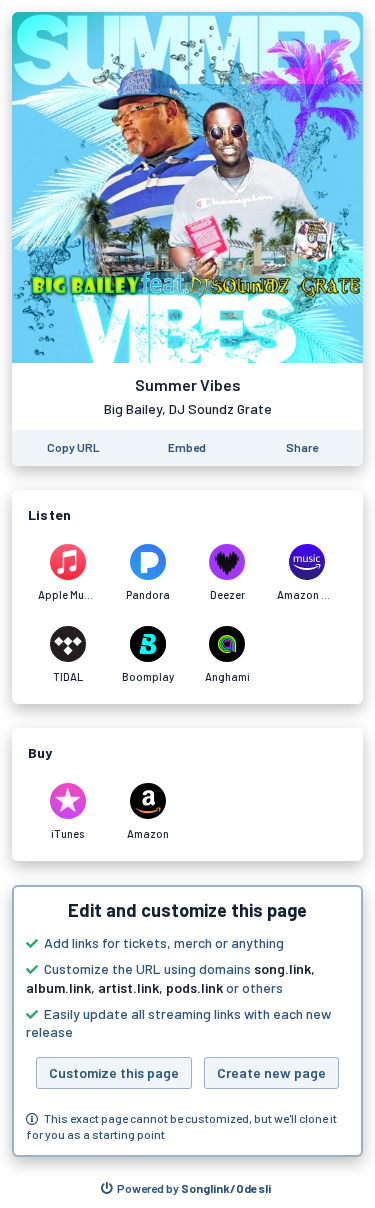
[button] (187, 1021)
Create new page (271, 1072)
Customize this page (114, 1072)
